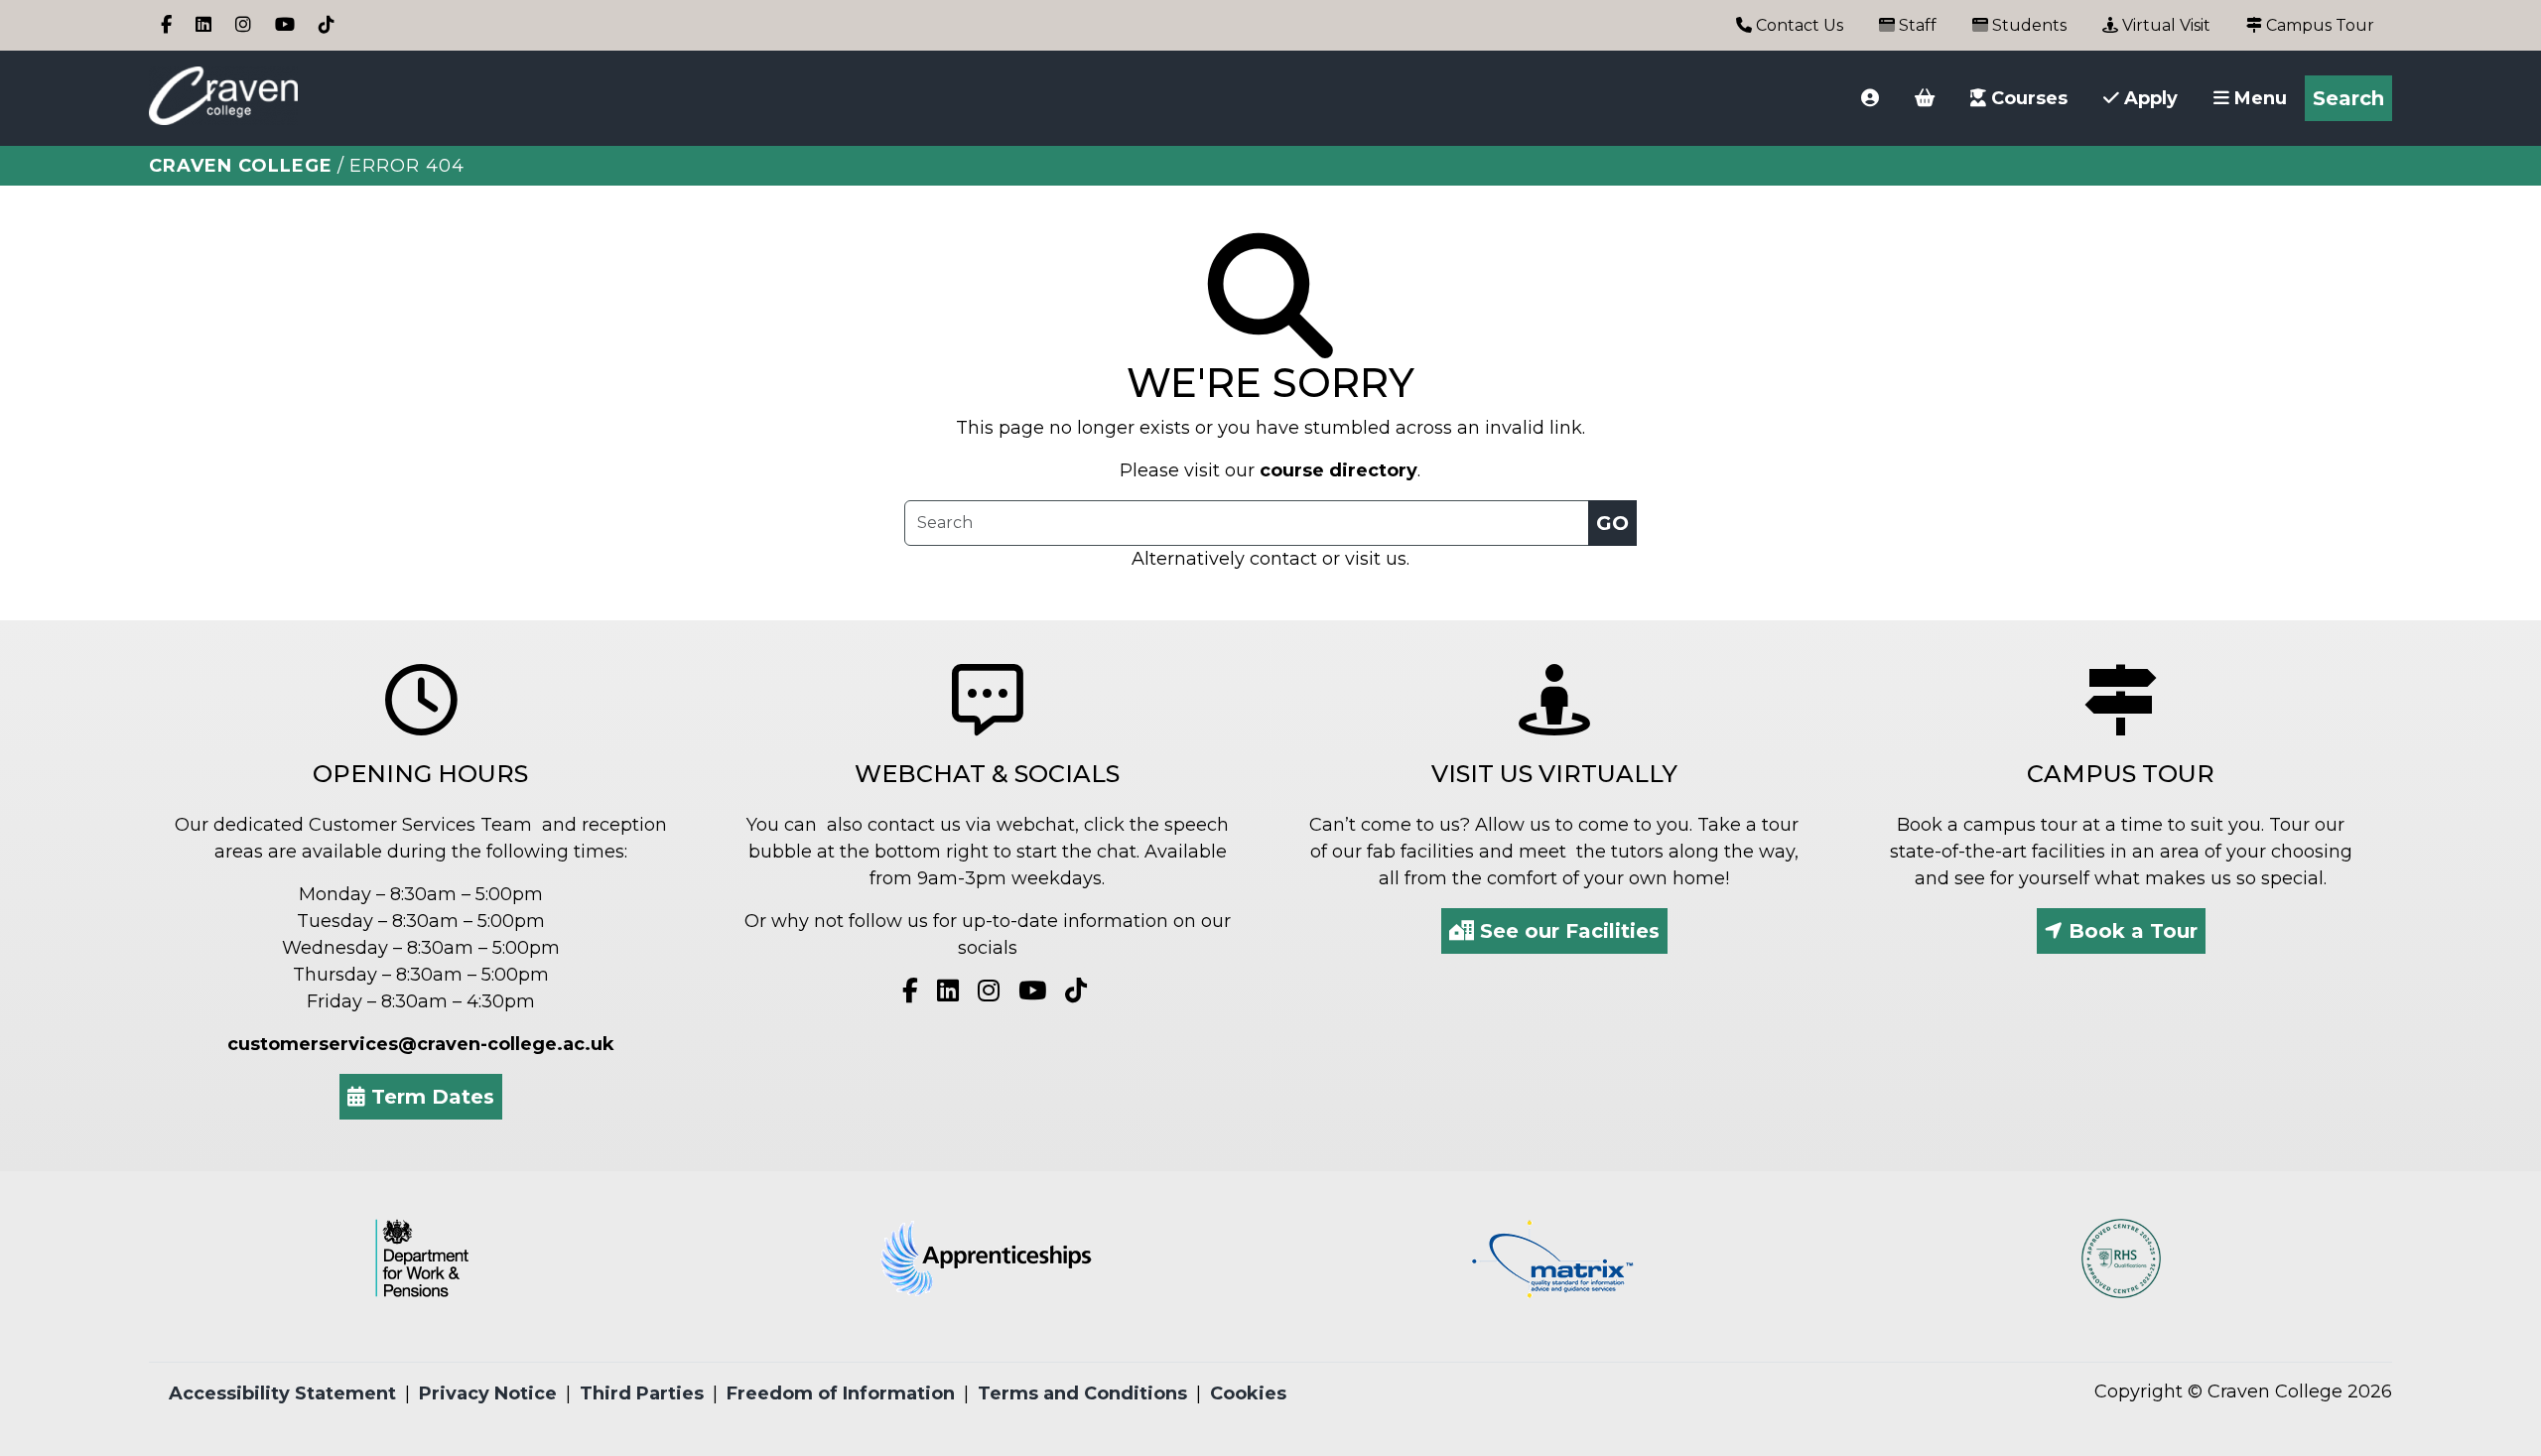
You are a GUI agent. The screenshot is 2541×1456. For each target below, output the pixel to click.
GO (1612, 523)
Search (2348, 98)
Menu (2258, 98)
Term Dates (430, 1097)
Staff (1916, 25)
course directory (1338, 470)
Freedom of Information (841, 1393)
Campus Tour (2318, 25)
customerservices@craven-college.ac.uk (421, 1044)
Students (2027, 25)
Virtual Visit (2164, 25)
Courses (2027, 98)
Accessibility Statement (282, 1393)
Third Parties (642, 1393)
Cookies (1248, 1393)
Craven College (241, 166)
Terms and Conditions (1082, 1393)
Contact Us (1798, 25)
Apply (2148, 98)
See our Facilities (1567, 931)
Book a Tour (2130, 931)
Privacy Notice (488, 1393)
